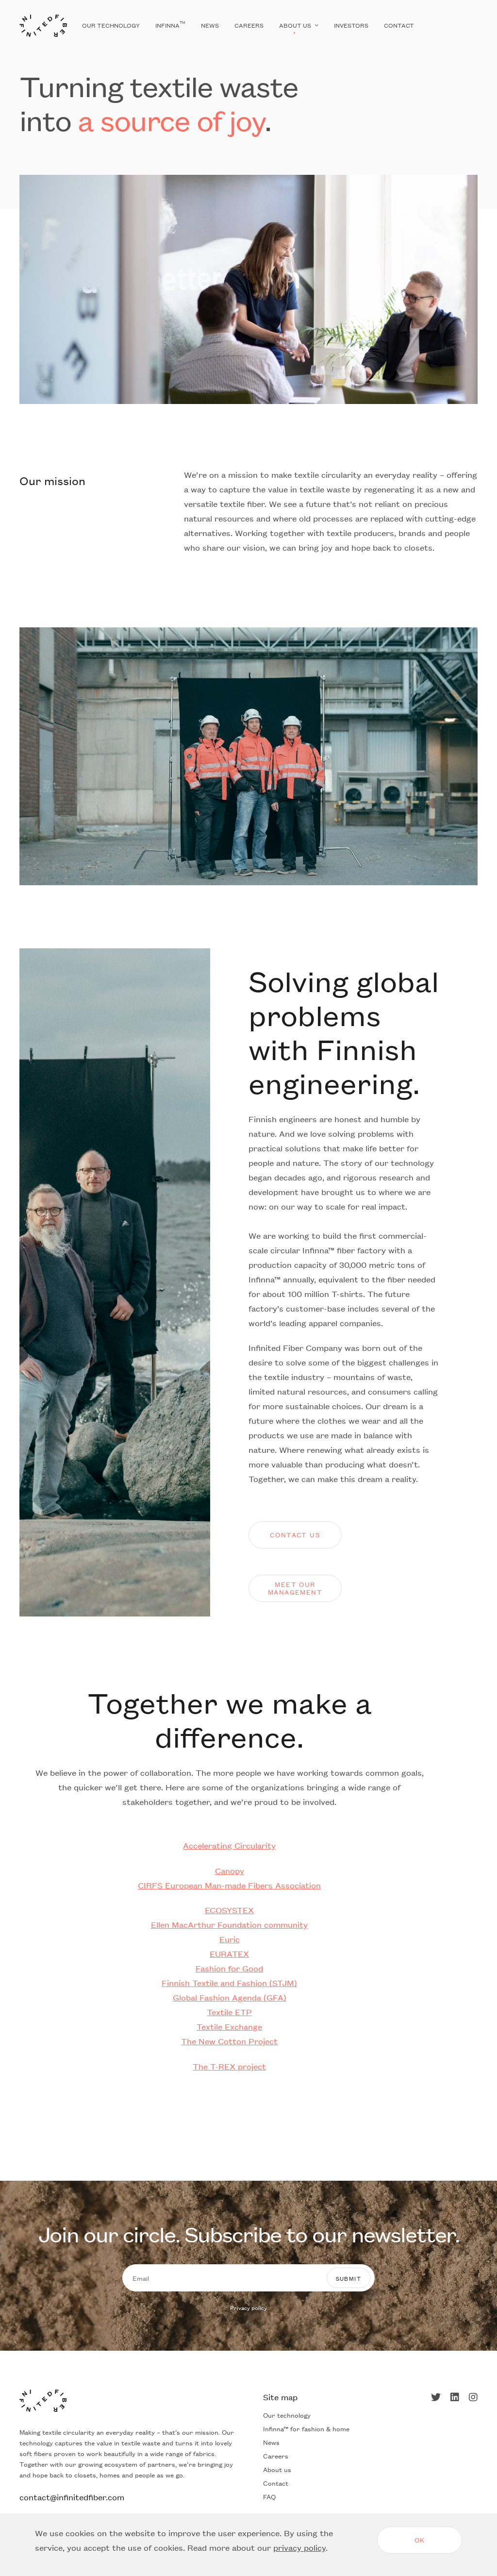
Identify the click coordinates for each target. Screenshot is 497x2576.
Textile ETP (229, 2012)
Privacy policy (248, 2307)
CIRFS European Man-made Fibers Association (229, 1885)
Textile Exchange (229, 2026)
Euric (230, 1939)
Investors (351, 25)
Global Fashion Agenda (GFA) (230, 1997)
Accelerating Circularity (229, 1845)
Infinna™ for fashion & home (306, 2428)
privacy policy (299, 2547)
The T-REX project (229, 2066)
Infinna (170, 24)
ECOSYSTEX (229, 1910)
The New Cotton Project (229, 2041)
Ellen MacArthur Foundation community (229, 1924)
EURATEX (229, 1953)
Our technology (111, 25)
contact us (295, 1534)
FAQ (269, 2496)
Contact (399, 25)
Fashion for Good (229, 1968)
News (210, 25)
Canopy (230, 1870)
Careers (249, 25)
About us (295, 25)
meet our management (295, 1588)
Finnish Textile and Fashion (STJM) (229, 1983)
